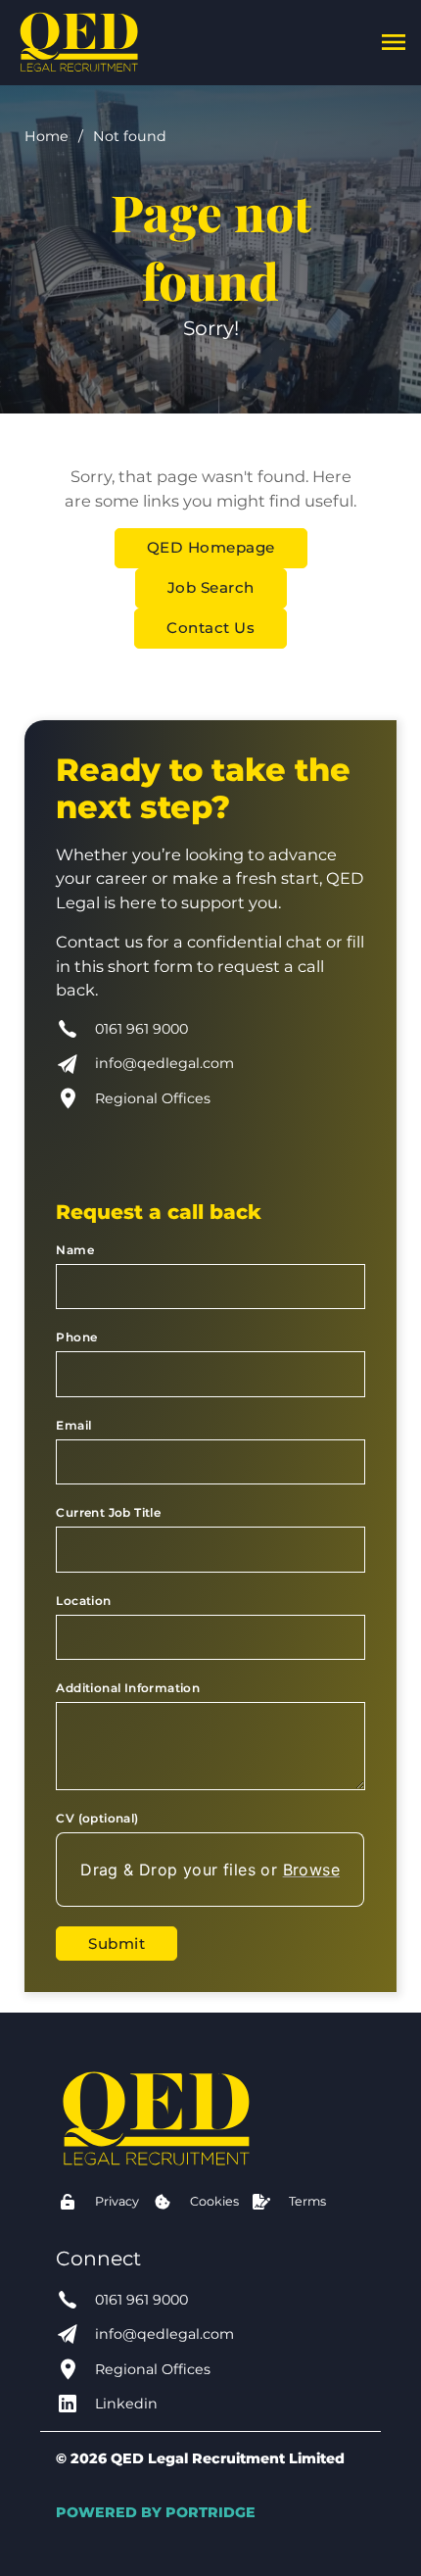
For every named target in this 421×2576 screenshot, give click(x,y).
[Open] (394, 42)
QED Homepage (211, 547)
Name (75, 1250)
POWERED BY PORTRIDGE (156, 2512)
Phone (76, 1337)
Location (83, 1601)
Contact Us (210, 628)
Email (73, 1425)
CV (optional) (97, 1818)
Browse (311, 1870)
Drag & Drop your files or (211, 1870)
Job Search (211, 587)
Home (47, 136)
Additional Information (128, 1688)
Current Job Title (108, 1512)
